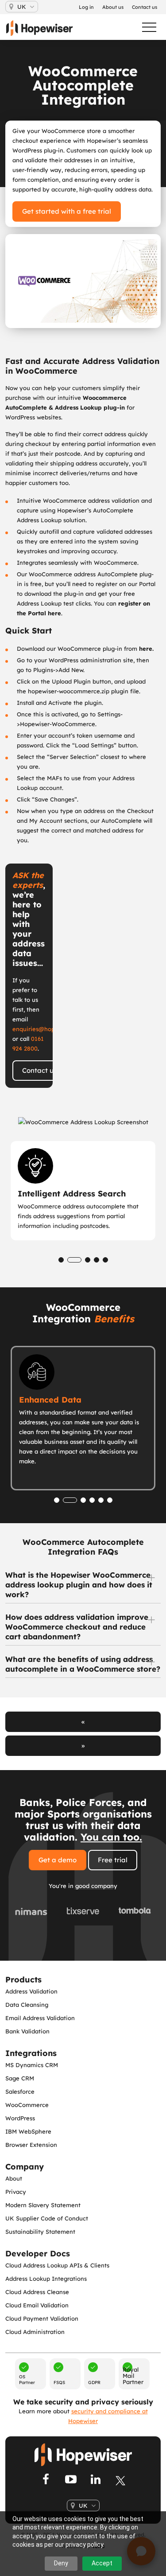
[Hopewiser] (44, 28)
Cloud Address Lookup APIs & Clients (57, 2265)
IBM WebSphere (28, 2131)
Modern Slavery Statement (43, 2205)
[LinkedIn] (96, 2480)
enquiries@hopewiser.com (49, 1029)
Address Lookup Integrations (46, 2279)
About (14, 2178)
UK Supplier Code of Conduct (47, 2218)
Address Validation (31, 1991)
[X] (120, 2480)
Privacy (16, 2192)
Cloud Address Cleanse (37, 2292)
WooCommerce (27, 2105)
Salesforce (20, 2091)
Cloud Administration (35, 2332)
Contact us (39, 1070)
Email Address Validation (40, 2018)
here (146, 649)
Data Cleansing (27, 2005)
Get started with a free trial (67, 211)
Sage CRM (20, 2078)
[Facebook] (46, 2480)
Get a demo (58, 1860)
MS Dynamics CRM (32, 2065)
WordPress (20, 2118)
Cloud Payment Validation (42, 2318)
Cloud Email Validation (37, 2305)
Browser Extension (31, 2145)
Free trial (113, 1860)
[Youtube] (71, 2480)
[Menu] (145, 27)
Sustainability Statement (40, 2232)
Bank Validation (27, 2031)
